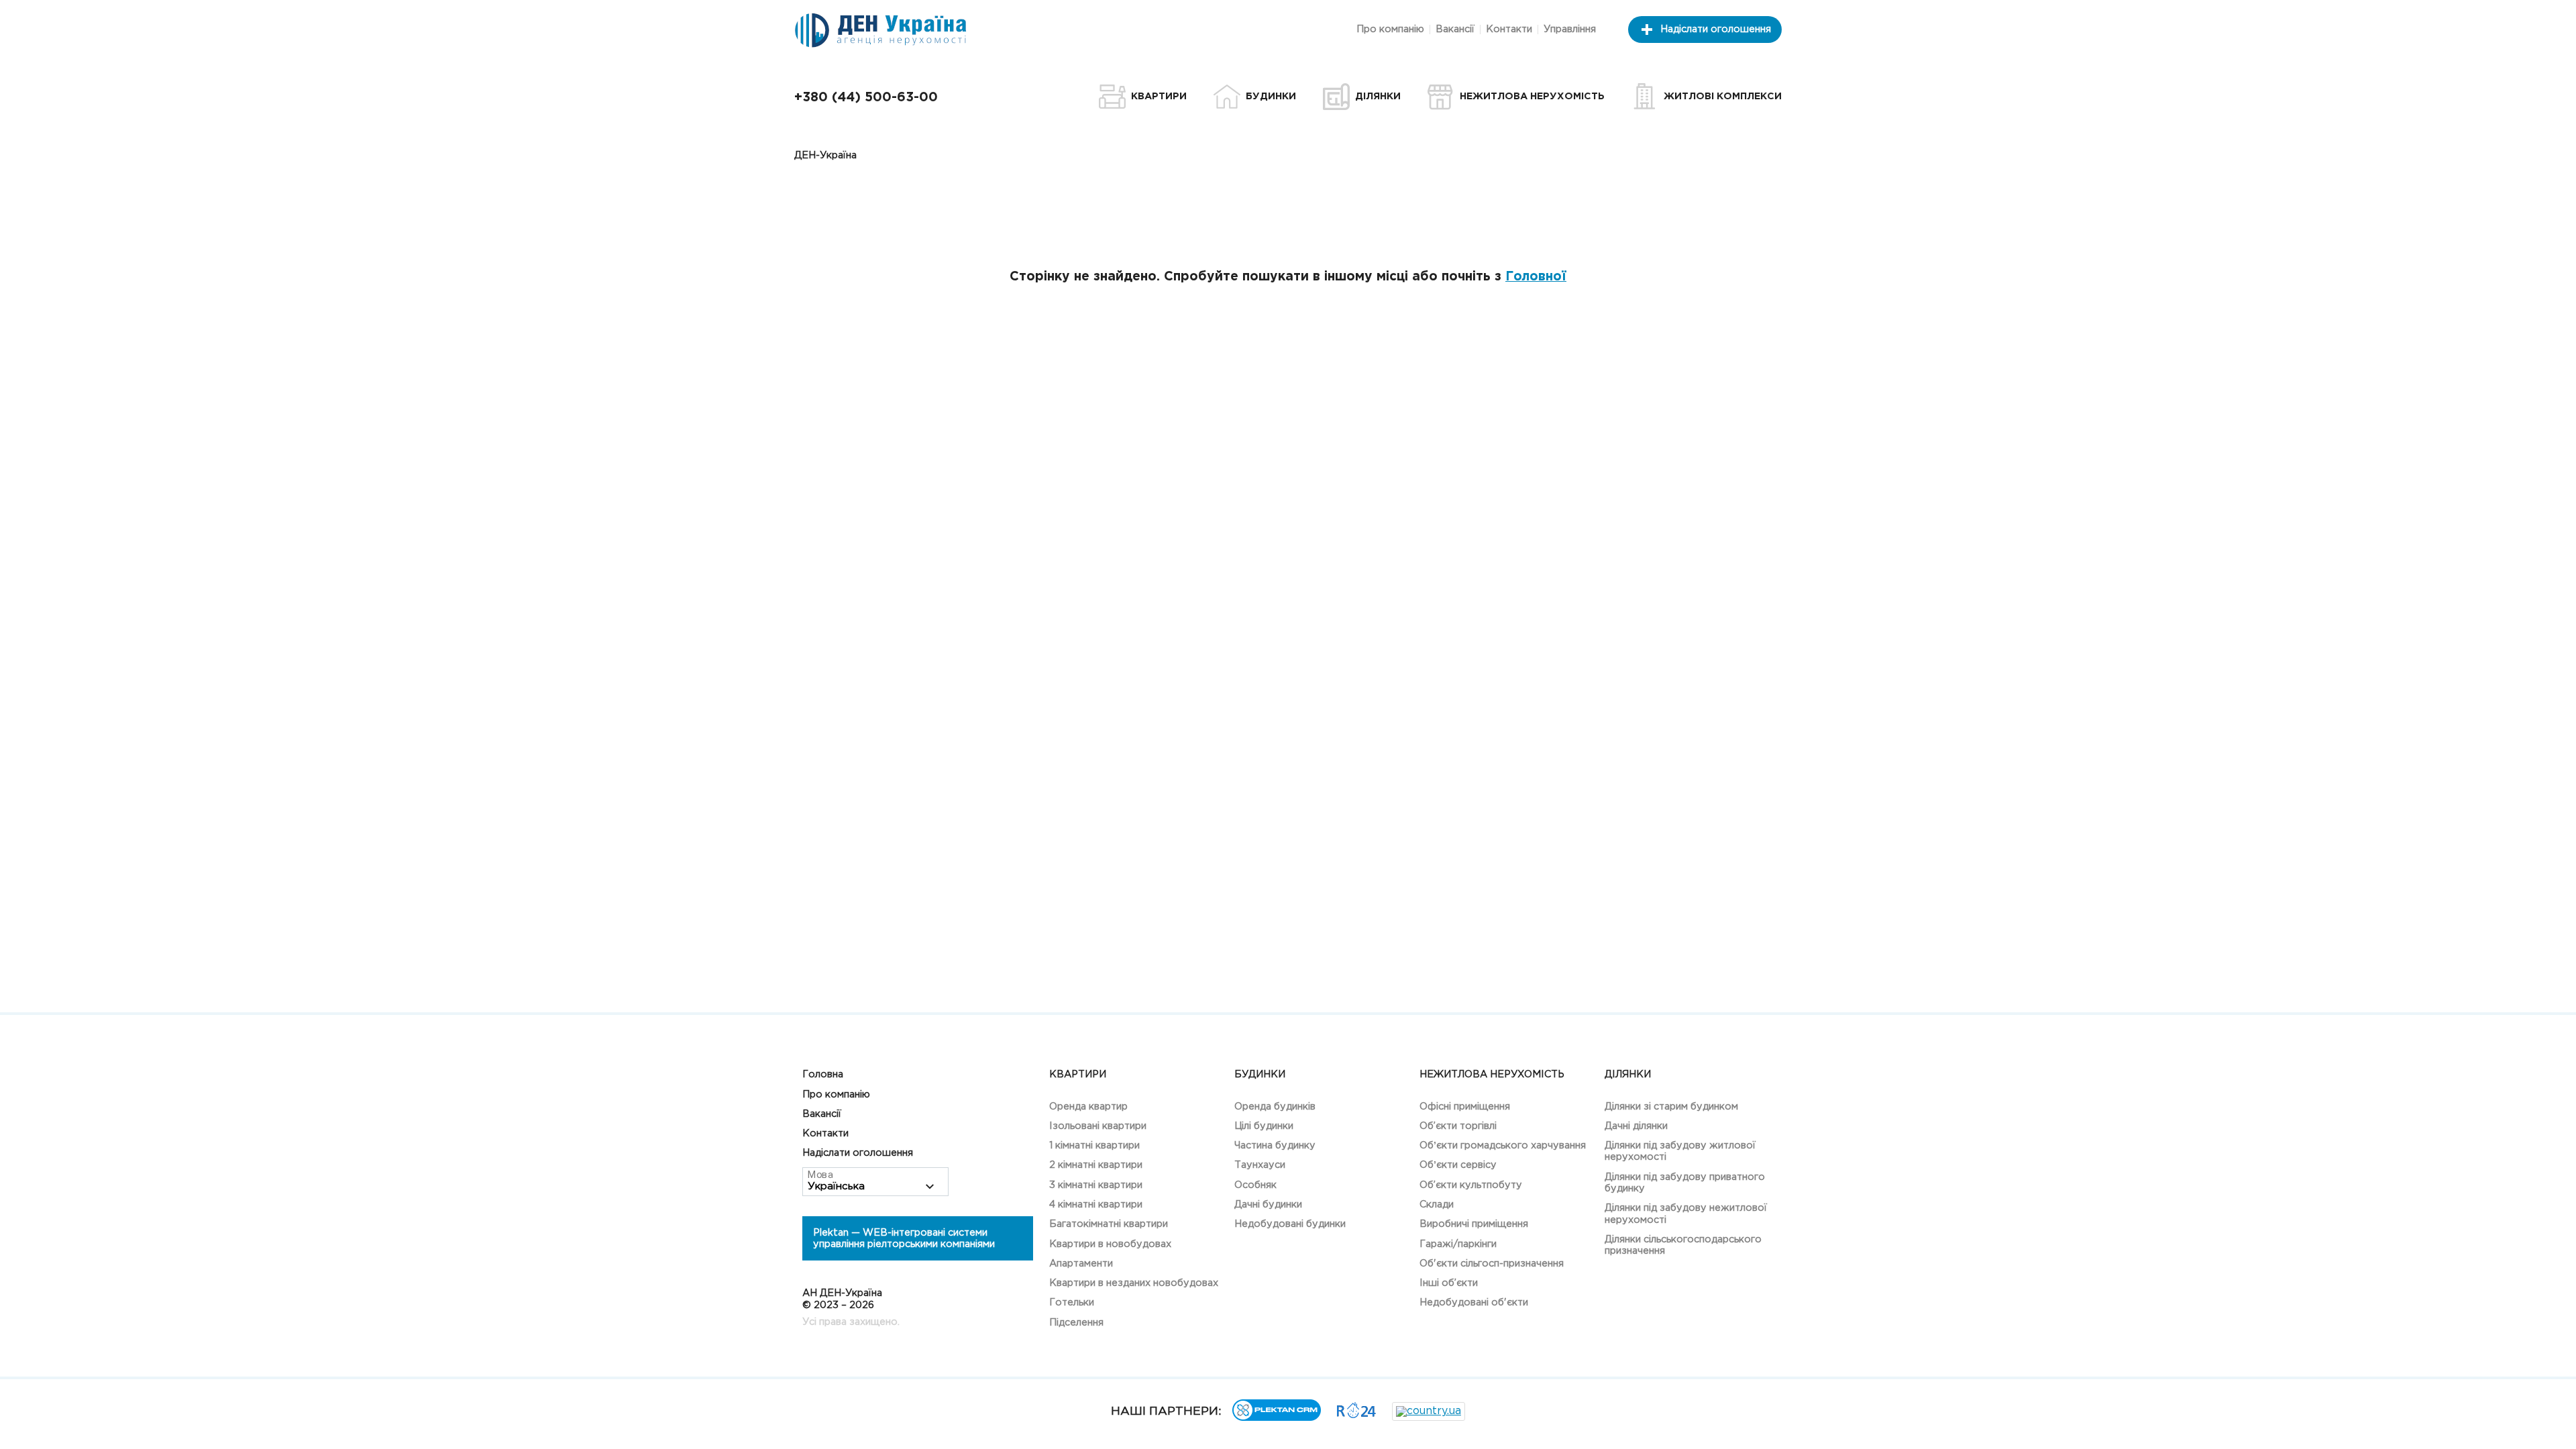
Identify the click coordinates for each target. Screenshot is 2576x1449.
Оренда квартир (1088, 1107)
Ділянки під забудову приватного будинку (1685, 1183)
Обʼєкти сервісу (1458, 1165)
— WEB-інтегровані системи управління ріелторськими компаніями (904, 1238)
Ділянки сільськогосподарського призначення (1683, 1245)
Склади (1437, 1204)
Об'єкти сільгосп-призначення (1492, 1264)
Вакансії (1455, 29)
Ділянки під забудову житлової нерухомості (1680, 1151)
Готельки (1072, 1302)
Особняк (1255, 1185)
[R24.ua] (1356, 1415)
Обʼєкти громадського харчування (1503, 1145)
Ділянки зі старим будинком (1671, 1107)
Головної (1536, 277)
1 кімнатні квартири (1094, 1145)
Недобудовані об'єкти (1474, 1302)
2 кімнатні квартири (1096, 1165)
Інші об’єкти (1449, 1283)
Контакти (1509, 29)
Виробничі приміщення (1474, 1224)
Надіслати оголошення (1716, 29)
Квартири (1078, 1074)
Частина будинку (1275, 1145)
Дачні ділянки (1636, 1126)
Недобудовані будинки (1290, 1224)
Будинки (1260, 1074)
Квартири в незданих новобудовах (1134, 1283)
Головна (823, 1074)
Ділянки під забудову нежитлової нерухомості (1686, 1214)
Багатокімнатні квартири (1109, 1224)
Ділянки (1628, 1074)
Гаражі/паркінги (1458, 1244)
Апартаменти (1081, 1264)
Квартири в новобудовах (1110, 1244)
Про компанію (1390, 29)
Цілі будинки (1264, 1126)
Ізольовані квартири (1098, 1126)
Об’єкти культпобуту (1471, 1185)
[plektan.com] (1277, 1418)
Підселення (1076, 1323)
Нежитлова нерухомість (1492, 1074)
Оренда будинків (1275, 1107)
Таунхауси (1260, 1165)
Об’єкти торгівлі (1458, 1126)
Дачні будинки (1268, 1204)
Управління (1570, 29)
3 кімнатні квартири (1096, 1185)
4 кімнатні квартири (1096, 1204)
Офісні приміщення (1465, 1107)
